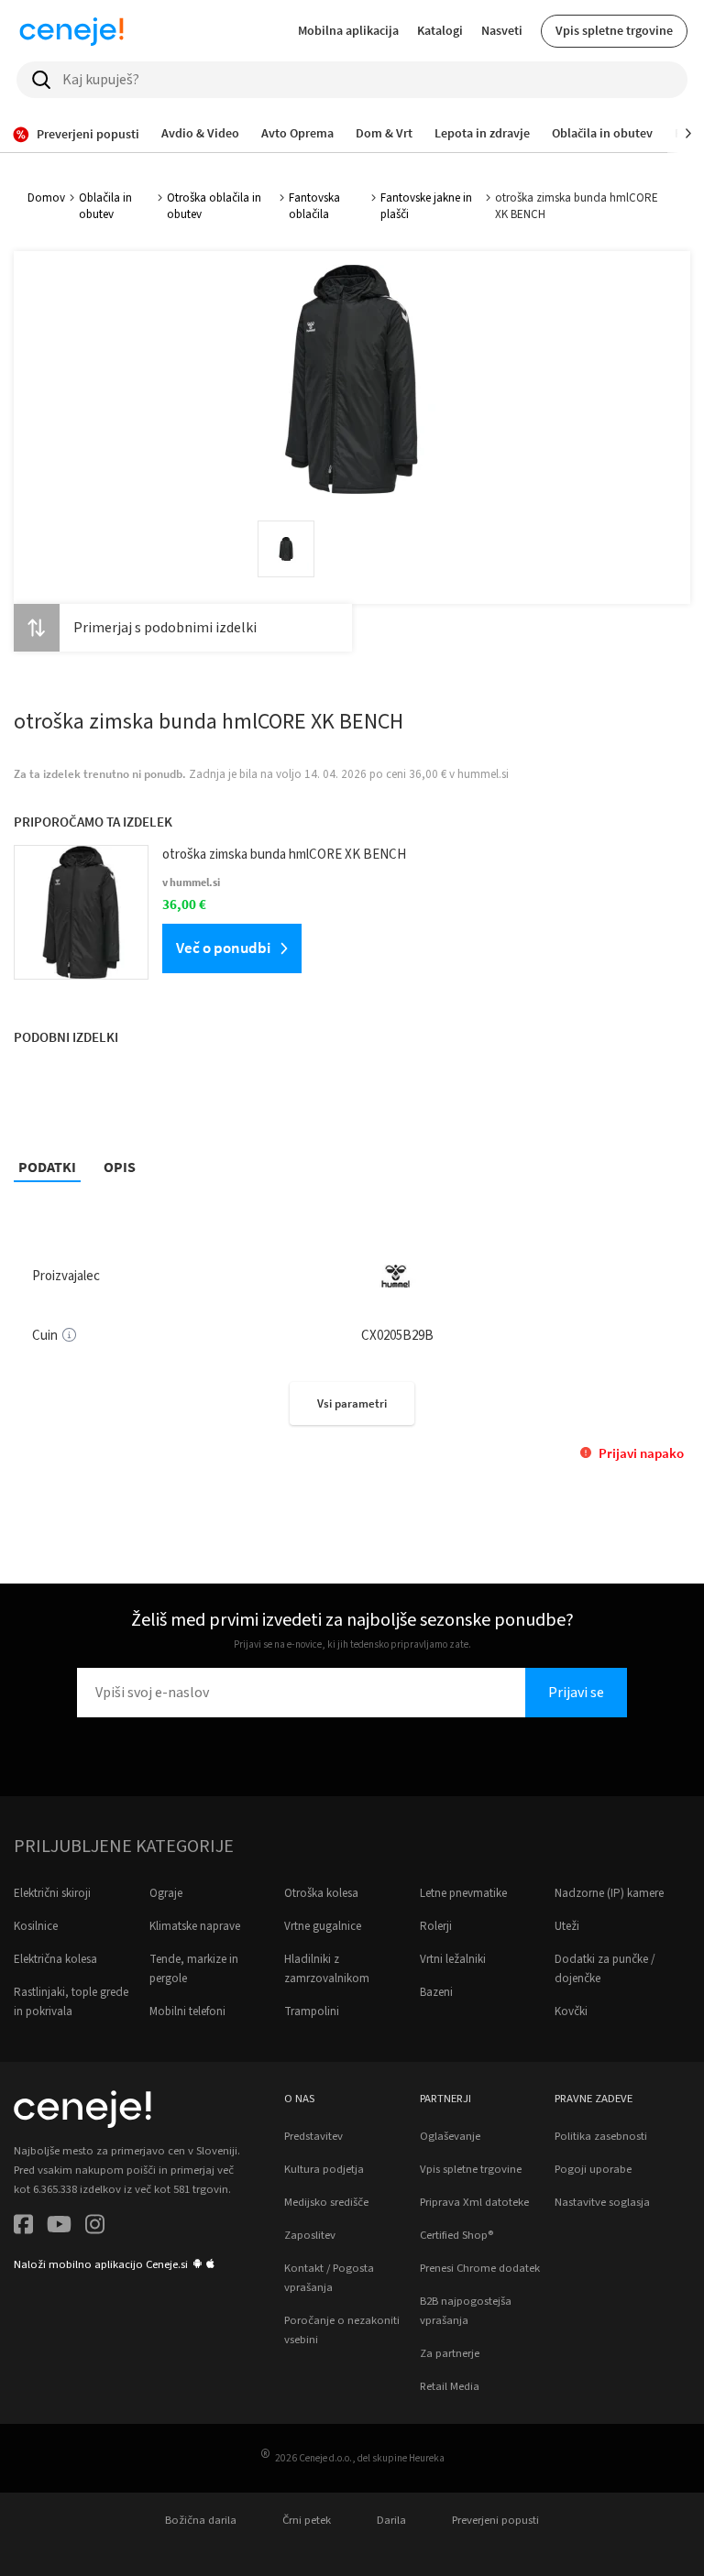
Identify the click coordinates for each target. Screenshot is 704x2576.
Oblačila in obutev (105, 206)
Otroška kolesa (321, 1893)
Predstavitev (313, 2136)
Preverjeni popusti (495, 2520)
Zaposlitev (310, 2235)
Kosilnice (36, 1926)
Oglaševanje (450, 2136)
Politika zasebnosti (601, 2136)
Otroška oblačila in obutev (214, 206)
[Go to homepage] (71, 31)
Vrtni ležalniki (453, 1959)
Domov (46, 198)
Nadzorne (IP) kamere (609, 1893)
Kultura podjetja (324, 2169)
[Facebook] (23, 2227)
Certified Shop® (456, 2235)
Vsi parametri (352, 1403)
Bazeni (436, 1992)
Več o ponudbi (223, 948)
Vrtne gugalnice (323, 1926)
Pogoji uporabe (593, 2169)
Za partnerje (450, 2353)
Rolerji (436, 1926)
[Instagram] (95, 2227)
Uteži (567, 1926)
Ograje (166, 1893)
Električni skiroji (52, 1893)
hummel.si (483, 774)
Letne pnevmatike (463, 1893)
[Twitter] (59, 2227)
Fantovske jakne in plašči (426, 206)
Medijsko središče (326, 2202)
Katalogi (440, 30)
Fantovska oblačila (314, 206)
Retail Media (450, 2386)
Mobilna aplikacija (348, 30)
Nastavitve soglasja (602, 2202)
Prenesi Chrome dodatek (480, 2268)
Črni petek (307, 2520)
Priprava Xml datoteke (474, 2202)
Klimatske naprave (195, 1926)
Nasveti (502, 30)
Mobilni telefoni (187, 2011)
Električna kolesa (55, 1959)
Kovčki (571, 2011)
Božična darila (201, 2520)
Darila (391, 2520)
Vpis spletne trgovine (614, 30)
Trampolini (312, 2011)
